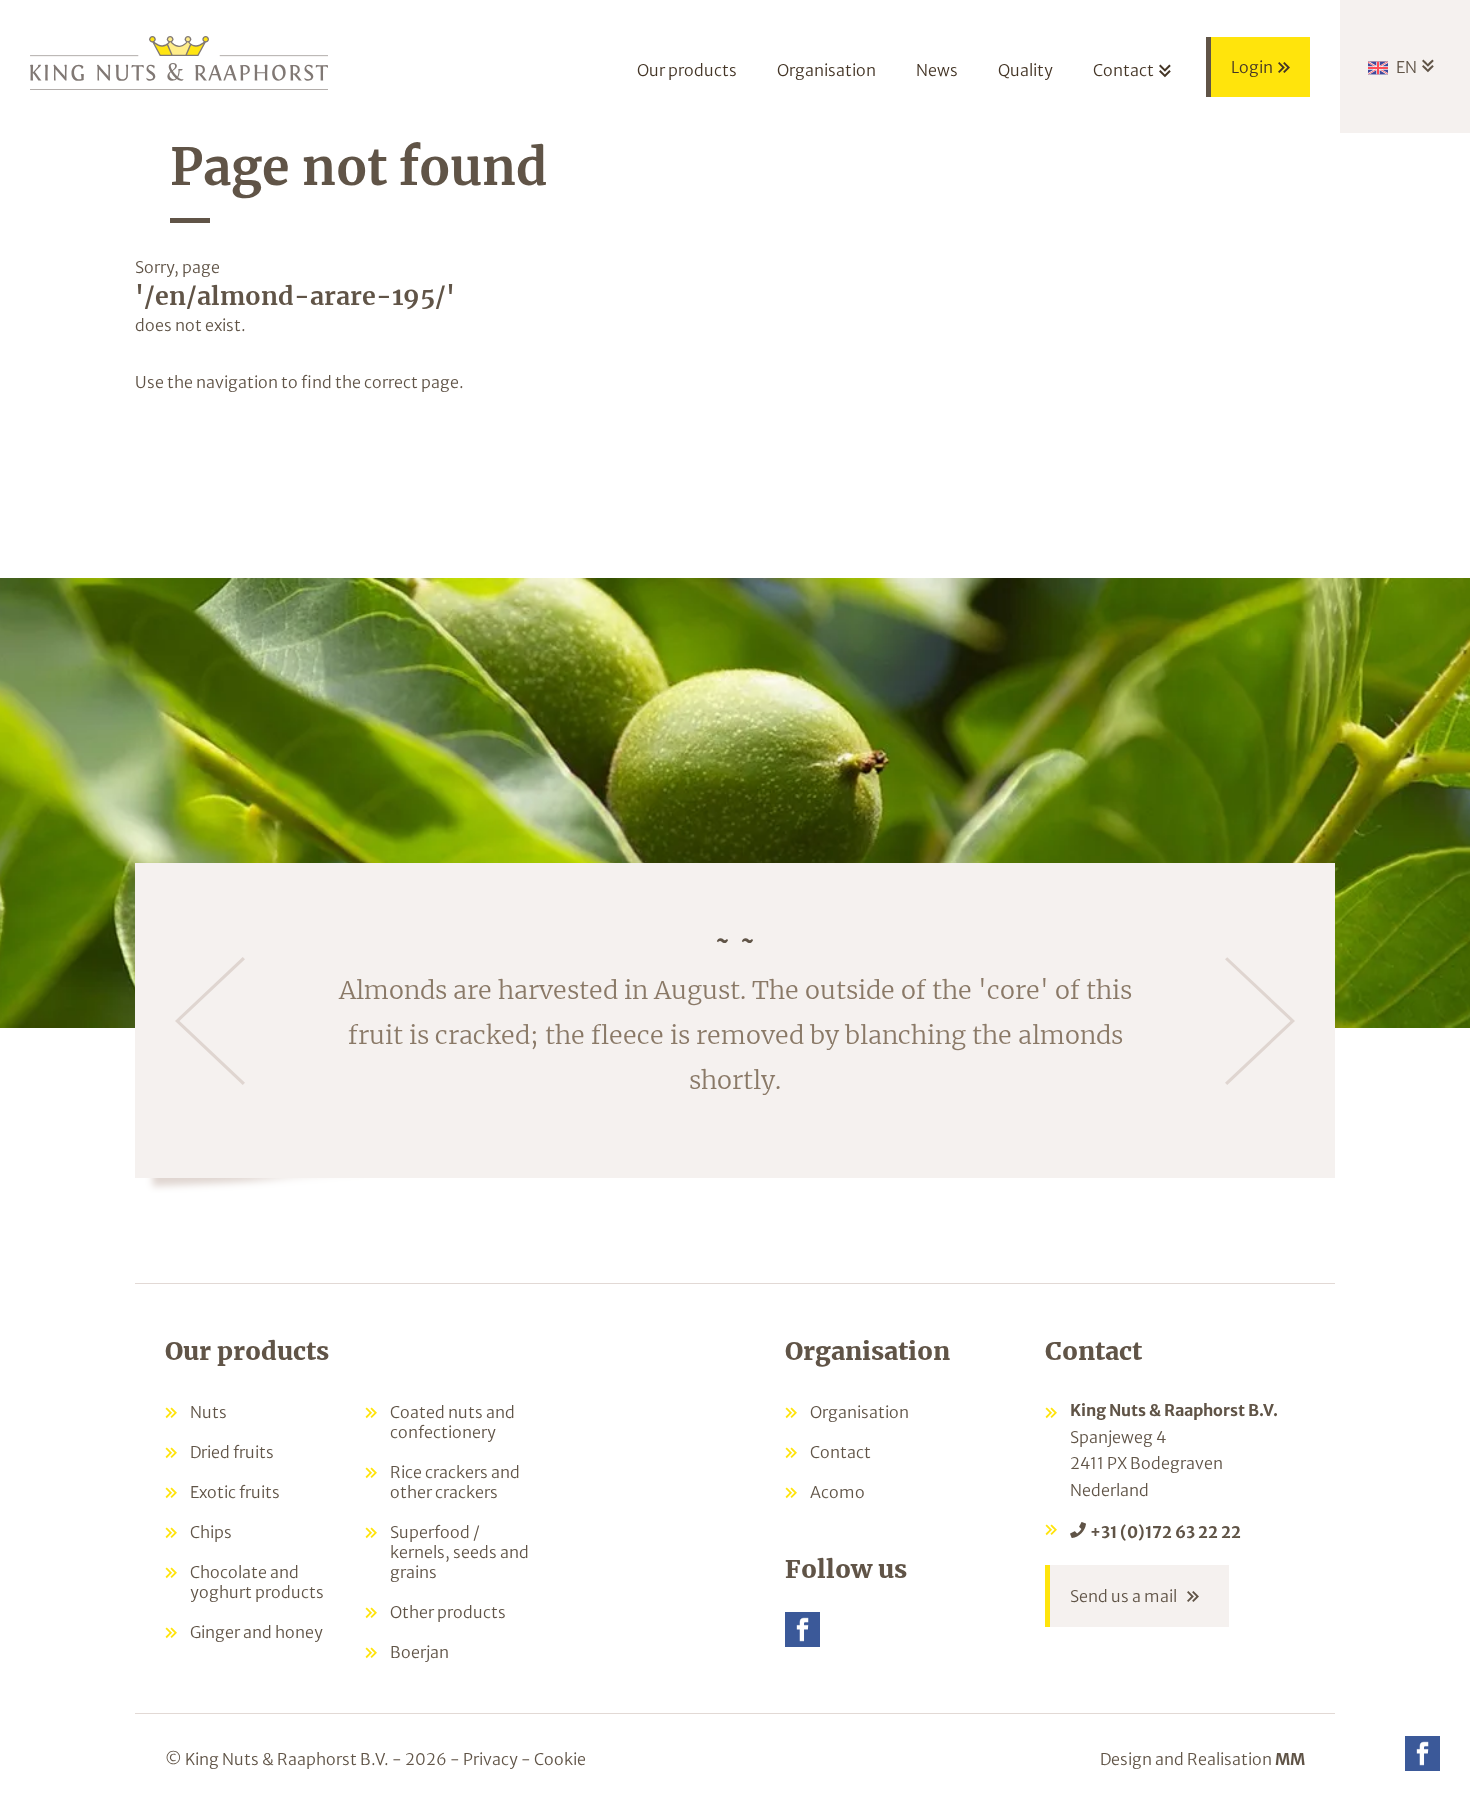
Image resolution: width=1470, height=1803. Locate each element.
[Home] (180, 61)
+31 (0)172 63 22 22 (1165, 1532)
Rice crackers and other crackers (455, 1482)
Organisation (859, 1412)
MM (1290, 1759)
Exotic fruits (235, 1492)
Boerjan (419, 1652)
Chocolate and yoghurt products (257, 1582)
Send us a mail (1123, 1596)
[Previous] (210, 1021)
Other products (448, 1612)
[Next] (1260, 1021)
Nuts (208, 1412)
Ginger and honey (256, 1632)
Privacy (490, 1759)
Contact (840, 1452)
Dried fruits (232, 1452)
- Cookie (553, 1759)
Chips (211, 1532)
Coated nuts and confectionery (452, 1422)
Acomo (837, 1492)
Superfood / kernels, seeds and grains (459, 1552)
